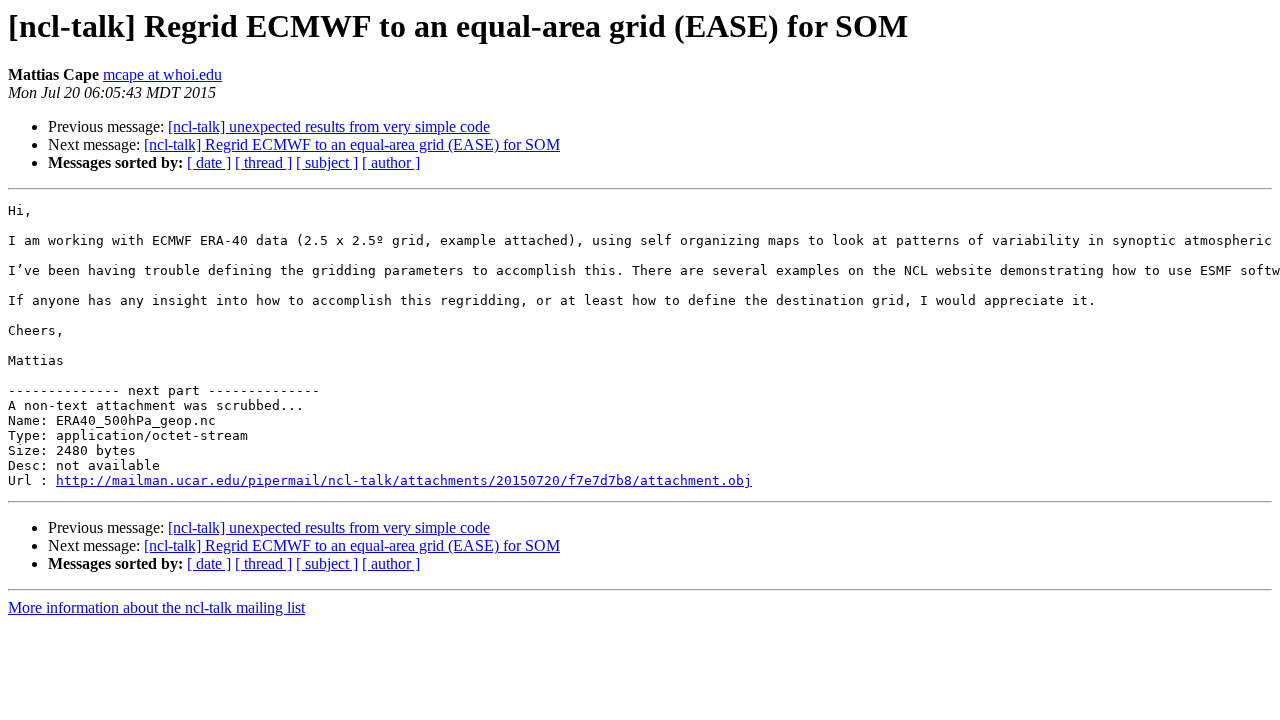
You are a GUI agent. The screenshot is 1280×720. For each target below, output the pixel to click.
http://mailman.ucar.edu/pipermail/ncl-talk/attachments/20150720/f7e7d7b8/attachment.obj (404, 480)
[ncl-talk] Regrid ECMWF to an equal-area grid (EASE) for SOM (352, 144)
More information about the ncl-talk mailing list (156, 607)
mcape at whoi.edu (162, 74)
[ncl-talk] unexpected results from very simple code (329, 126)
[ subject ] (327, 162)
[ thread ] (263, 162)
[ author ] (391, 162)
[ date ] (209, 162)
